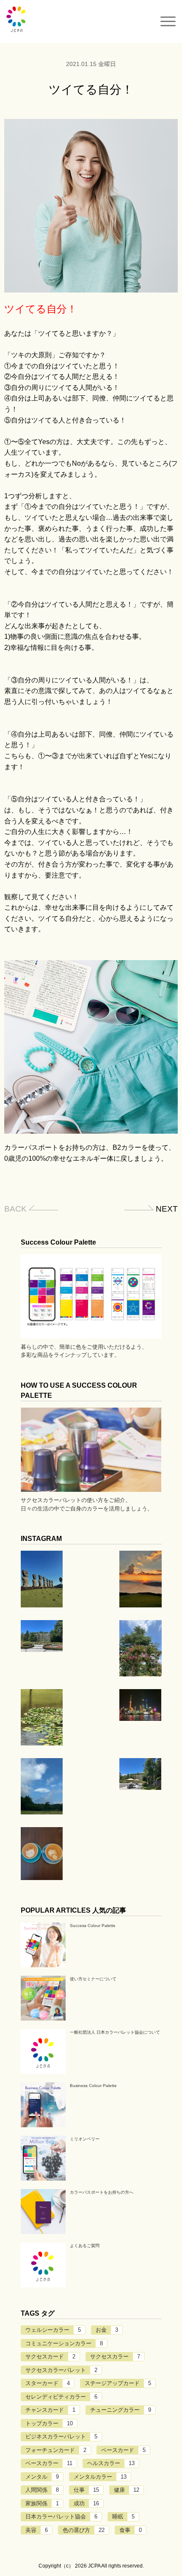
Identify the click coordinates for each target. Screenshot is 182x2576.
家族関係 (42, 2503)
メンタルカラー (100, 2477)
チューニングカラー (121, 2410)
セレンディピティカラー (61, 2397)
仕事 (86, 2490)
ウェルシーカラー (53, 2330)
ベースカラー (49, 2463)
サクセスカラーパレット (61, 2370)
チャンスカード (50, 2410)
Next (167, 1209)
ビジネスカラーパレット (61, 2437)
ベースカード (123, 2450)
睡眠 (123, 2517)
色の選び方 (84, 2530)
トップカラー (49, 2423)
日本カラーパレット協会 (61, 2517)
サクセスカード (50, 2357)
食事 (131, 2530)
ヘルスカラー (111, 2463)
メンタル (42, 2477)
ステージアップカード (118, 2383)
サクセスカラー (115, 2357)
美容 (37, 2530)
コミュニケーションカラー (64, 2343)
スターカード (48, 2383)
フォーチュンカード (56, 2450)
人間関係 (42, 2490)
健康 (127, 2490)
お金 (107, 2330)
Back (15, 1209)
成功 (86, 2503)
